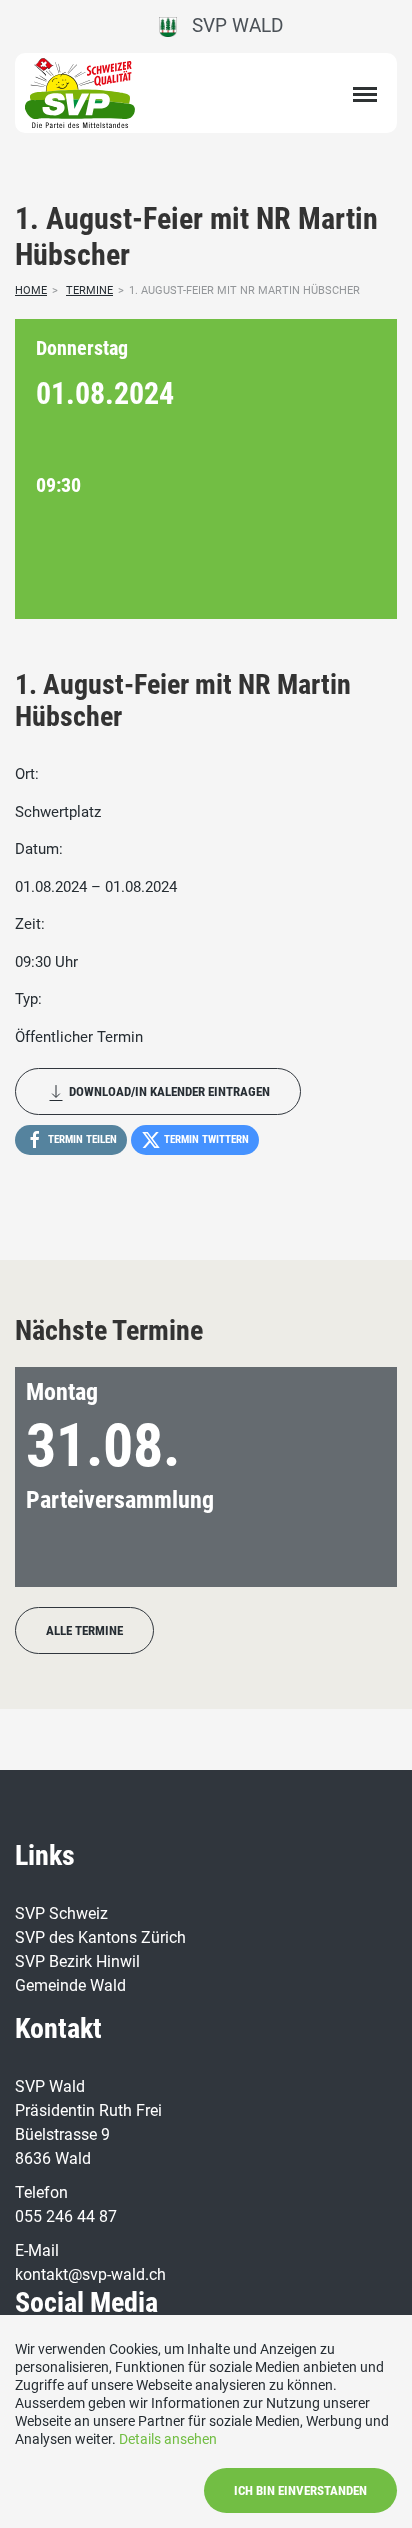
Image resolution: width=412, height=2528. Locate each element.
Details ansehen (168, 2439)
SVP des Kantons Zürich (100, 1937)
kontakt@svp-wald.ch (90, 2274)
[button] (349, 1477)
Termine (89, 290)
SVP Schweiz (61, 1913)
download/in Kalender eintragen (168, 1091)
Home (31, 290)
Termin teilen (81, 1139)
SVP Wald (230, 25)
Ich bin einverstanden (300, 2490)
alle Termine (84, 1630)
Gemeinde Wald (70, 1985)
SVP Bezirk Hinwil (77, 1961)
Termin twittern (205, 1139)
